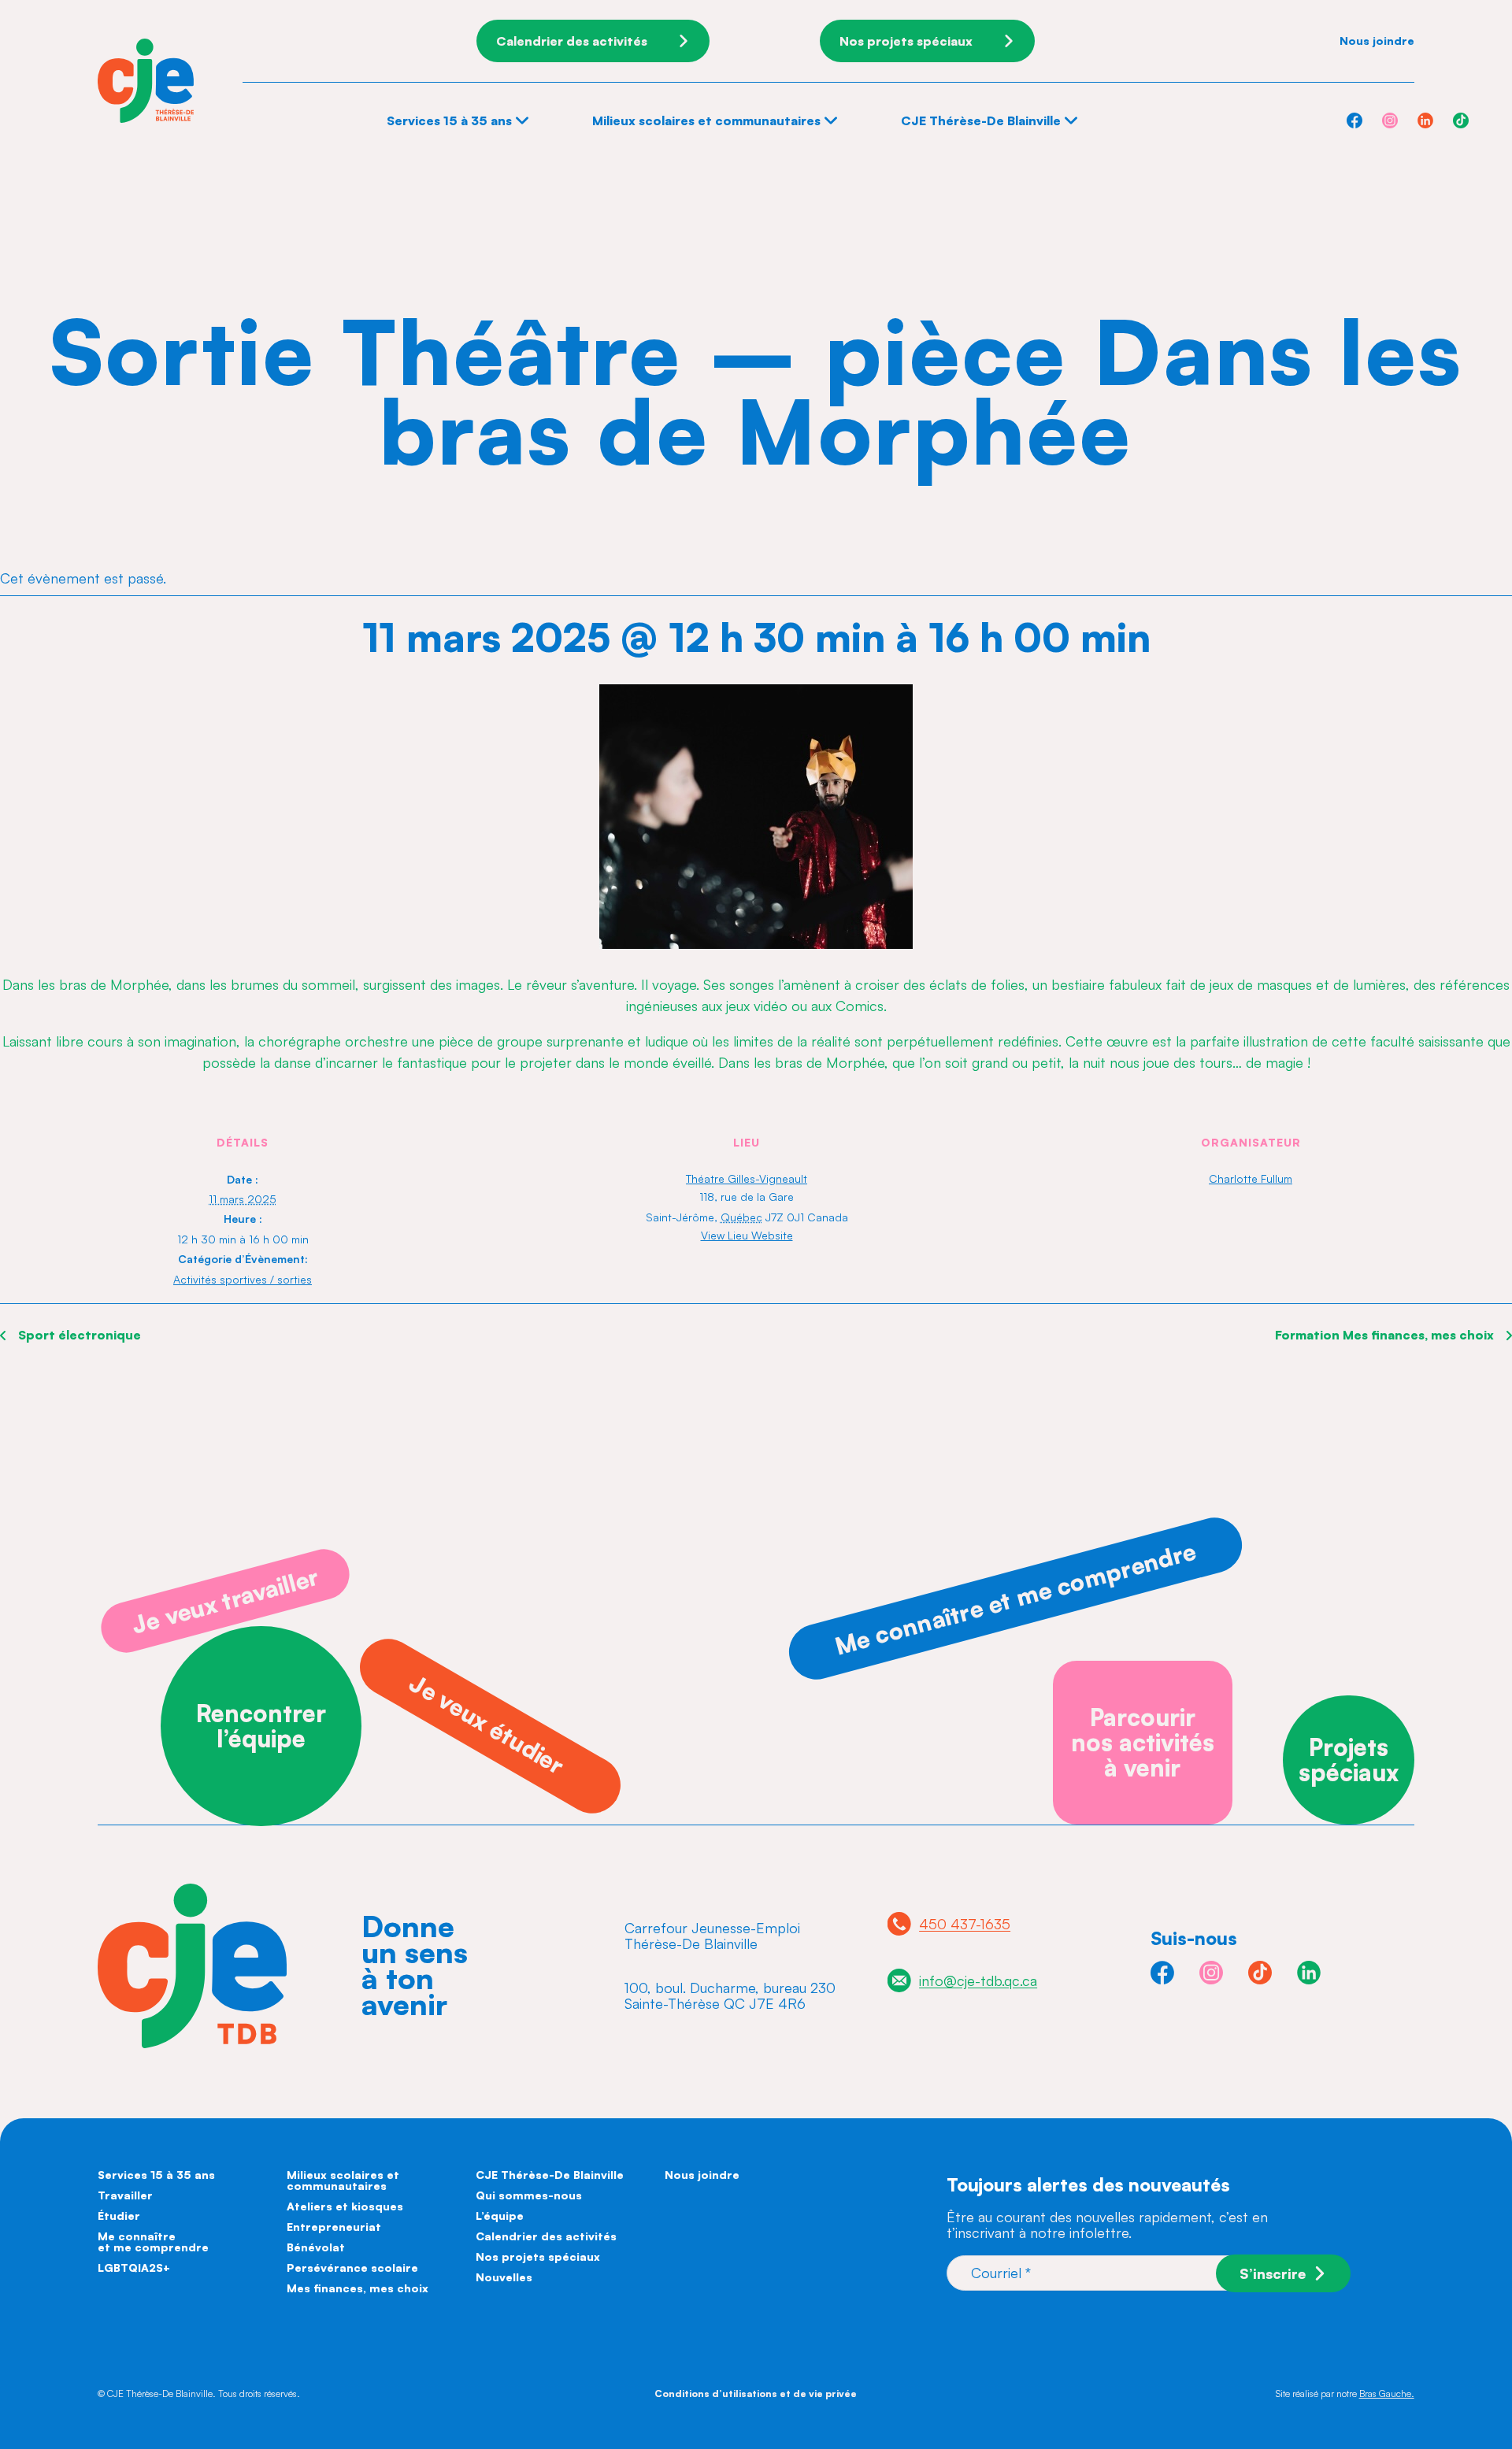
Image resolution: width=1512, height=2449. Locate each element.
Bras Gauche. (1387, 2393)
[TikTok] (1461, 120)
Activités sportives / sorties (243, 1279)
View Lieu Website (747, 1235)
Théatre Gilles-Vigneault (747, 1178)
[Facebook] (1354, 120)
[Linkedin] (1425, 120)
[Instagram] (1390, 120)
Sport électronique (78, 1335)
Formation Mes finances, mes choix (1386, 1335)
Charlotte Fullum (1251, 1178)
